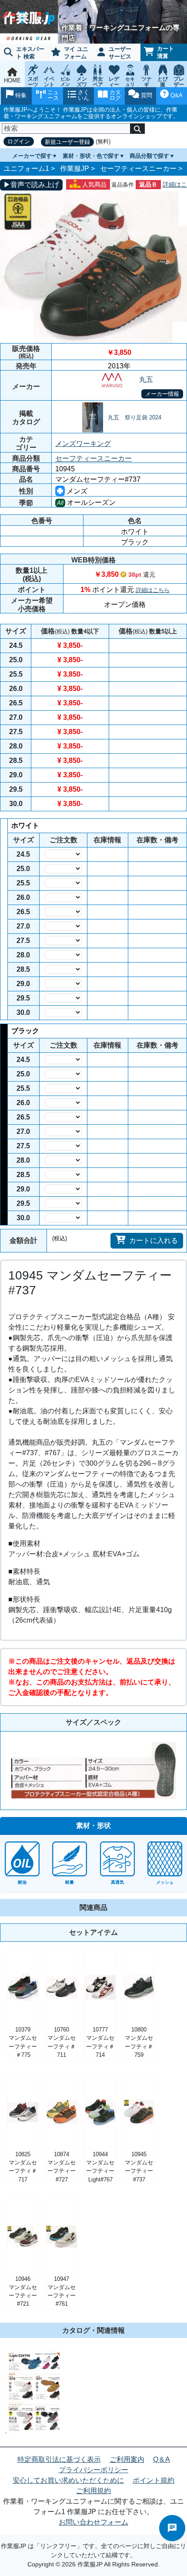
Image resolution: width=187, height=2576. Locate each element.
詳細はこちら (153, 590)
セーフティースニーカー (138, 168)
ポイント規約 (154, 2480)
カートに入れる (154, 1240)
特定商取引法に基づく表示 (59, 2459)
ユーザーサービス (120, 53)
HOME (12, 80)
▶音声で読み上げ (31, 185)
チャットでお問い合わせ (172, 2528)
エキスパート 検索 (30, 53)
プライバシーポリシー (93, 2470)
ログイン (19, 141)
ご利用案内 (127, 2459)
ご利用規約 (93, 2491)
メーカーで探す (32, 156)
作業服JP (75, 168)
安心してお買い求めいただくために (68, 2480)
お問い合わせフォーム (93, 2522)
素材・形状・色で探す (91, 156)
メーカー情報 (162, 394)
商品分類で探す (149, 156)
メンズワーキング (83, 444)
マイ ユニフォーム (76, 53)
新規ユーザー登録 (67, 142)
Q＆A (162, 2459)
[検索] (137, 129)
